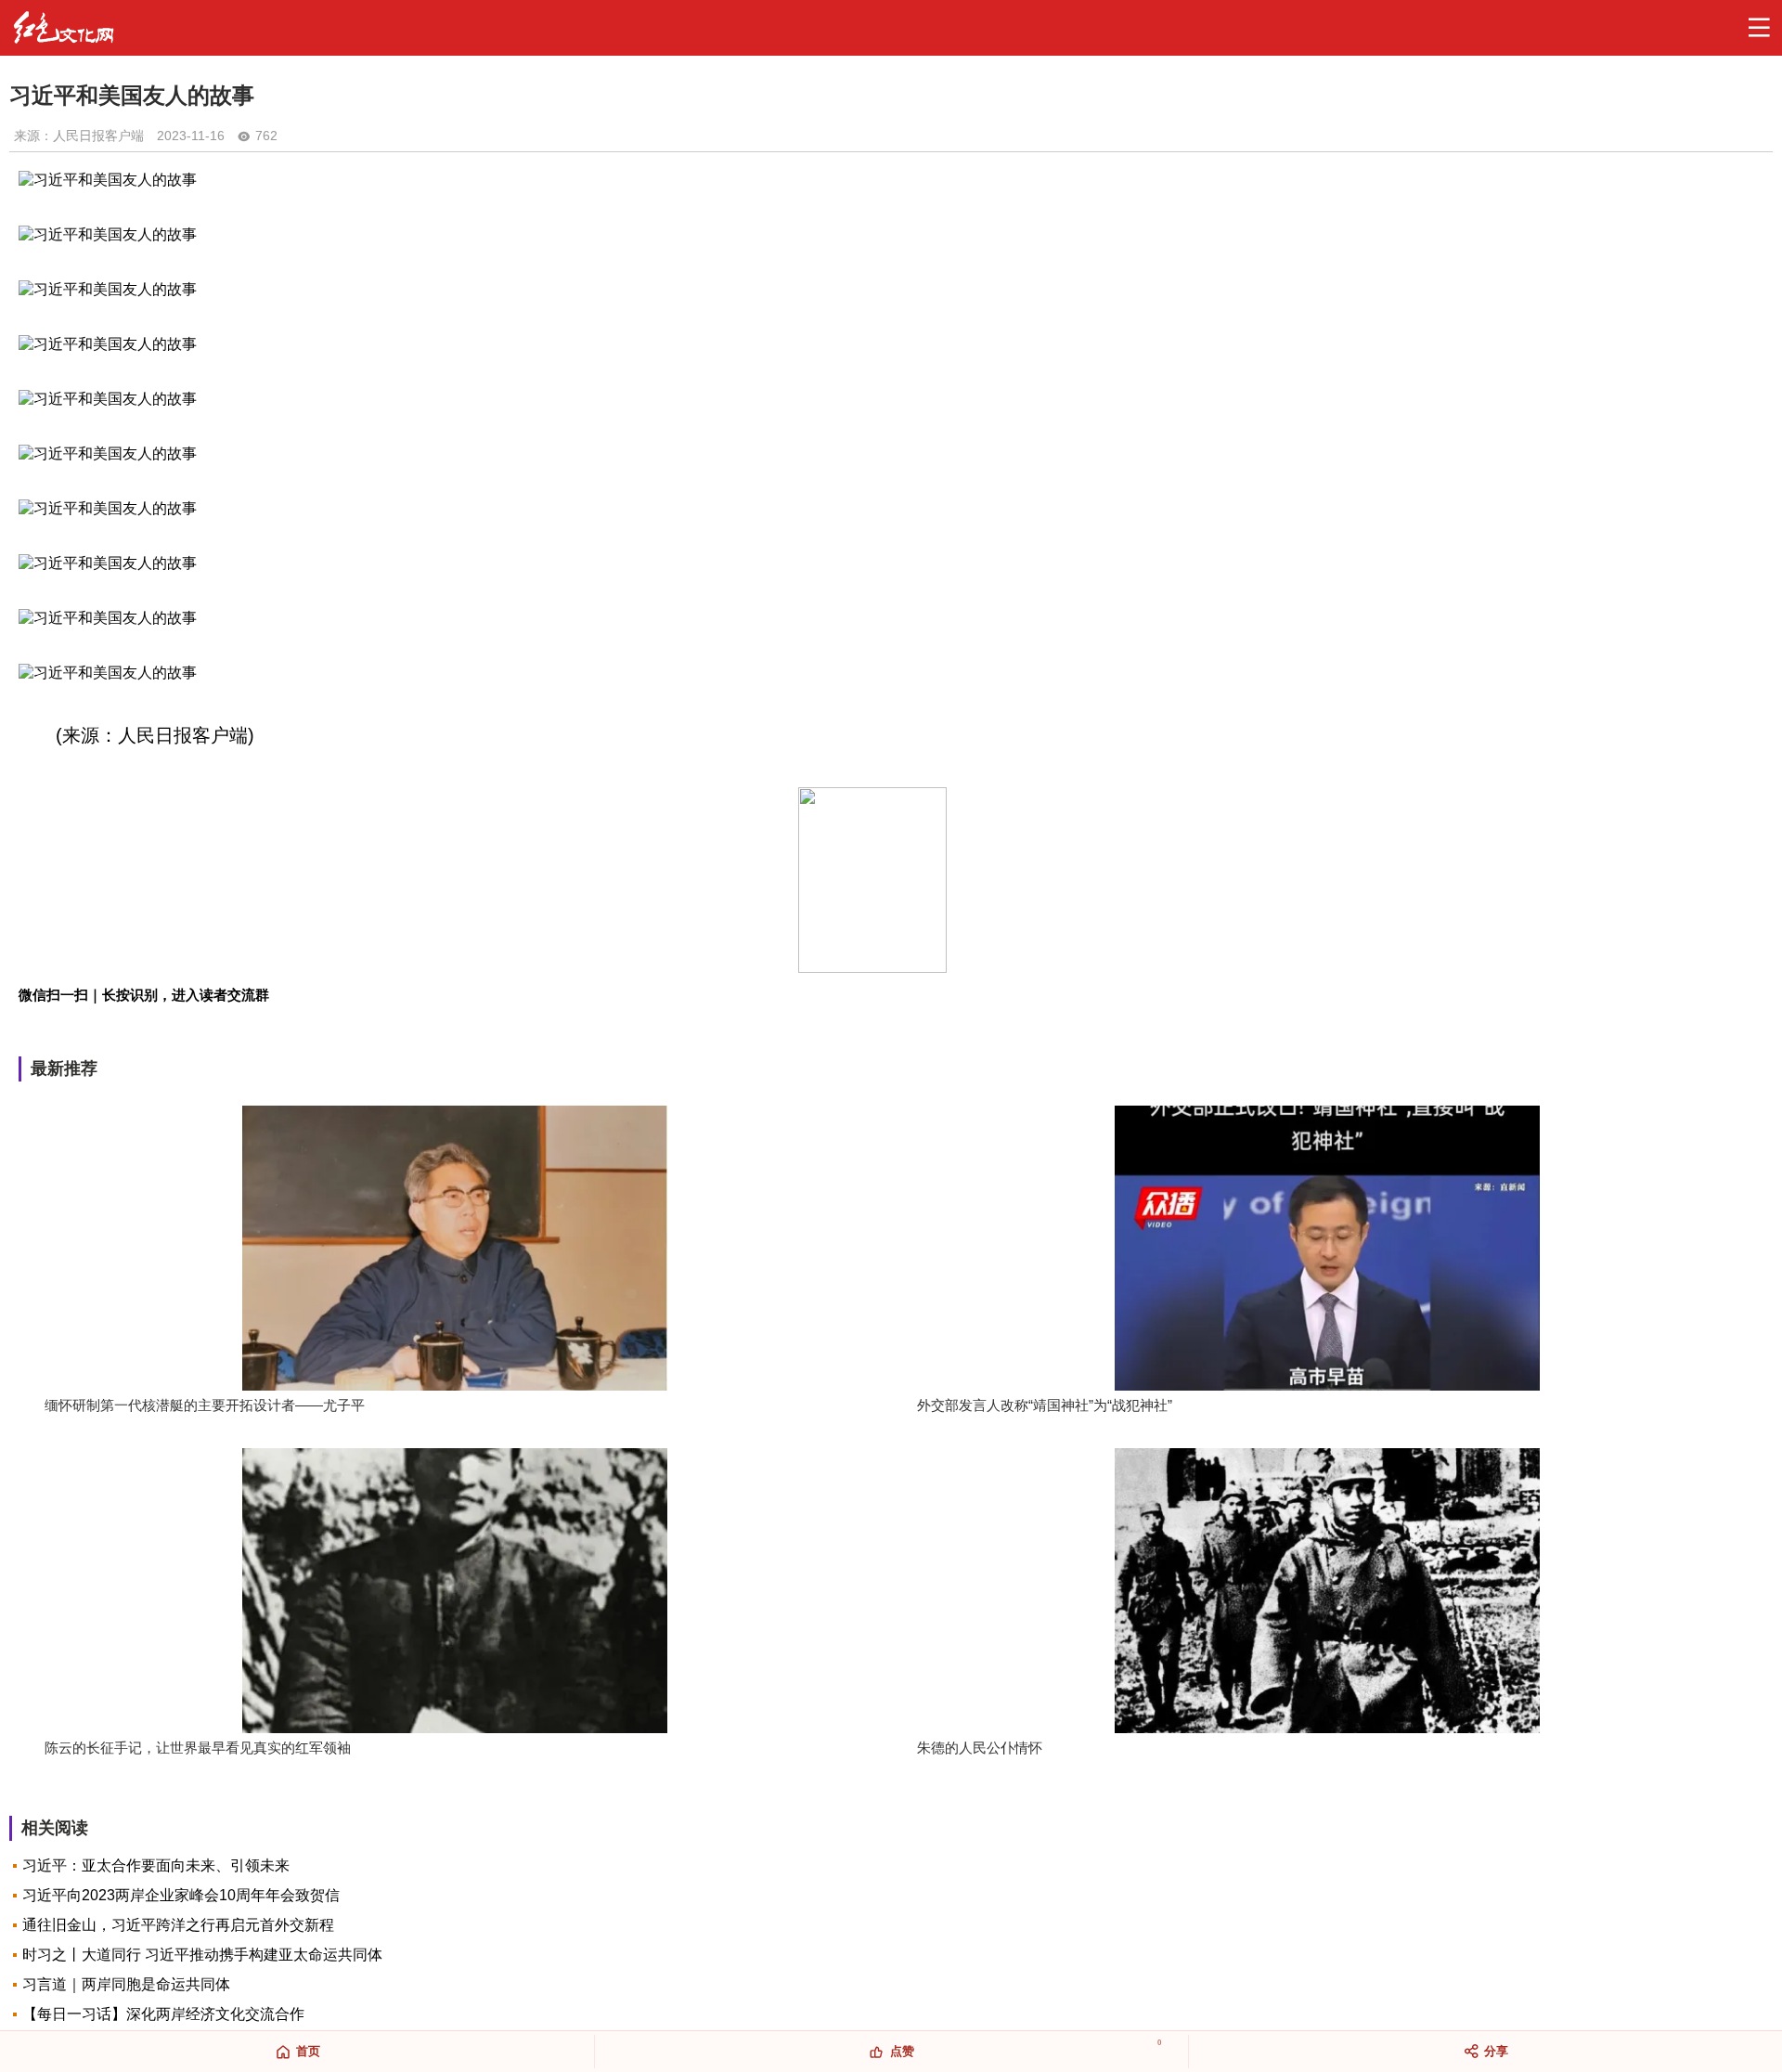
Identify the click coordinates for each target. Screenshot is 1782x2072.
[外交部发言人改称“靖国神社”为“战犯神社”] (1327, 1250)
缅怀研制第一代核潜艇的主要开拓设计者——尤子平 (205, 1405)
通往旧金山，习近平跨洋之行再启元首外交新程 (178, 1925)
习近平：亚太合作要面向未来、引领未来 (156, 1865)
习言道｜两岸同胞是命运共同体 (126, 1984)
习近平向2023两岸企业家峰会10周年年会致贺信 (181, 1895)
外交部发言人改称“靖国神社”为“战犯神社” (1045, 1405)
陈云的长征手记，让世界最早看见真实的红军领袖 (198, 1748)
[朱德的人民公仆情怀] (1327, 1593)
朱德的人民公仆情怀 (980, 1748)
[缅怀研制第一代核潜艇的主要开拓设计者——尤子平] (455, 1250)
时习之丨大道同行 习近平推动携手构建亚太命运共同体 (202, 1955)
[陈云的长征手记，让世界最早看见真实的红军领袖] (455, 1593)
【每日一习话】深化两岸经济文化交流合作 (163, 2014)
